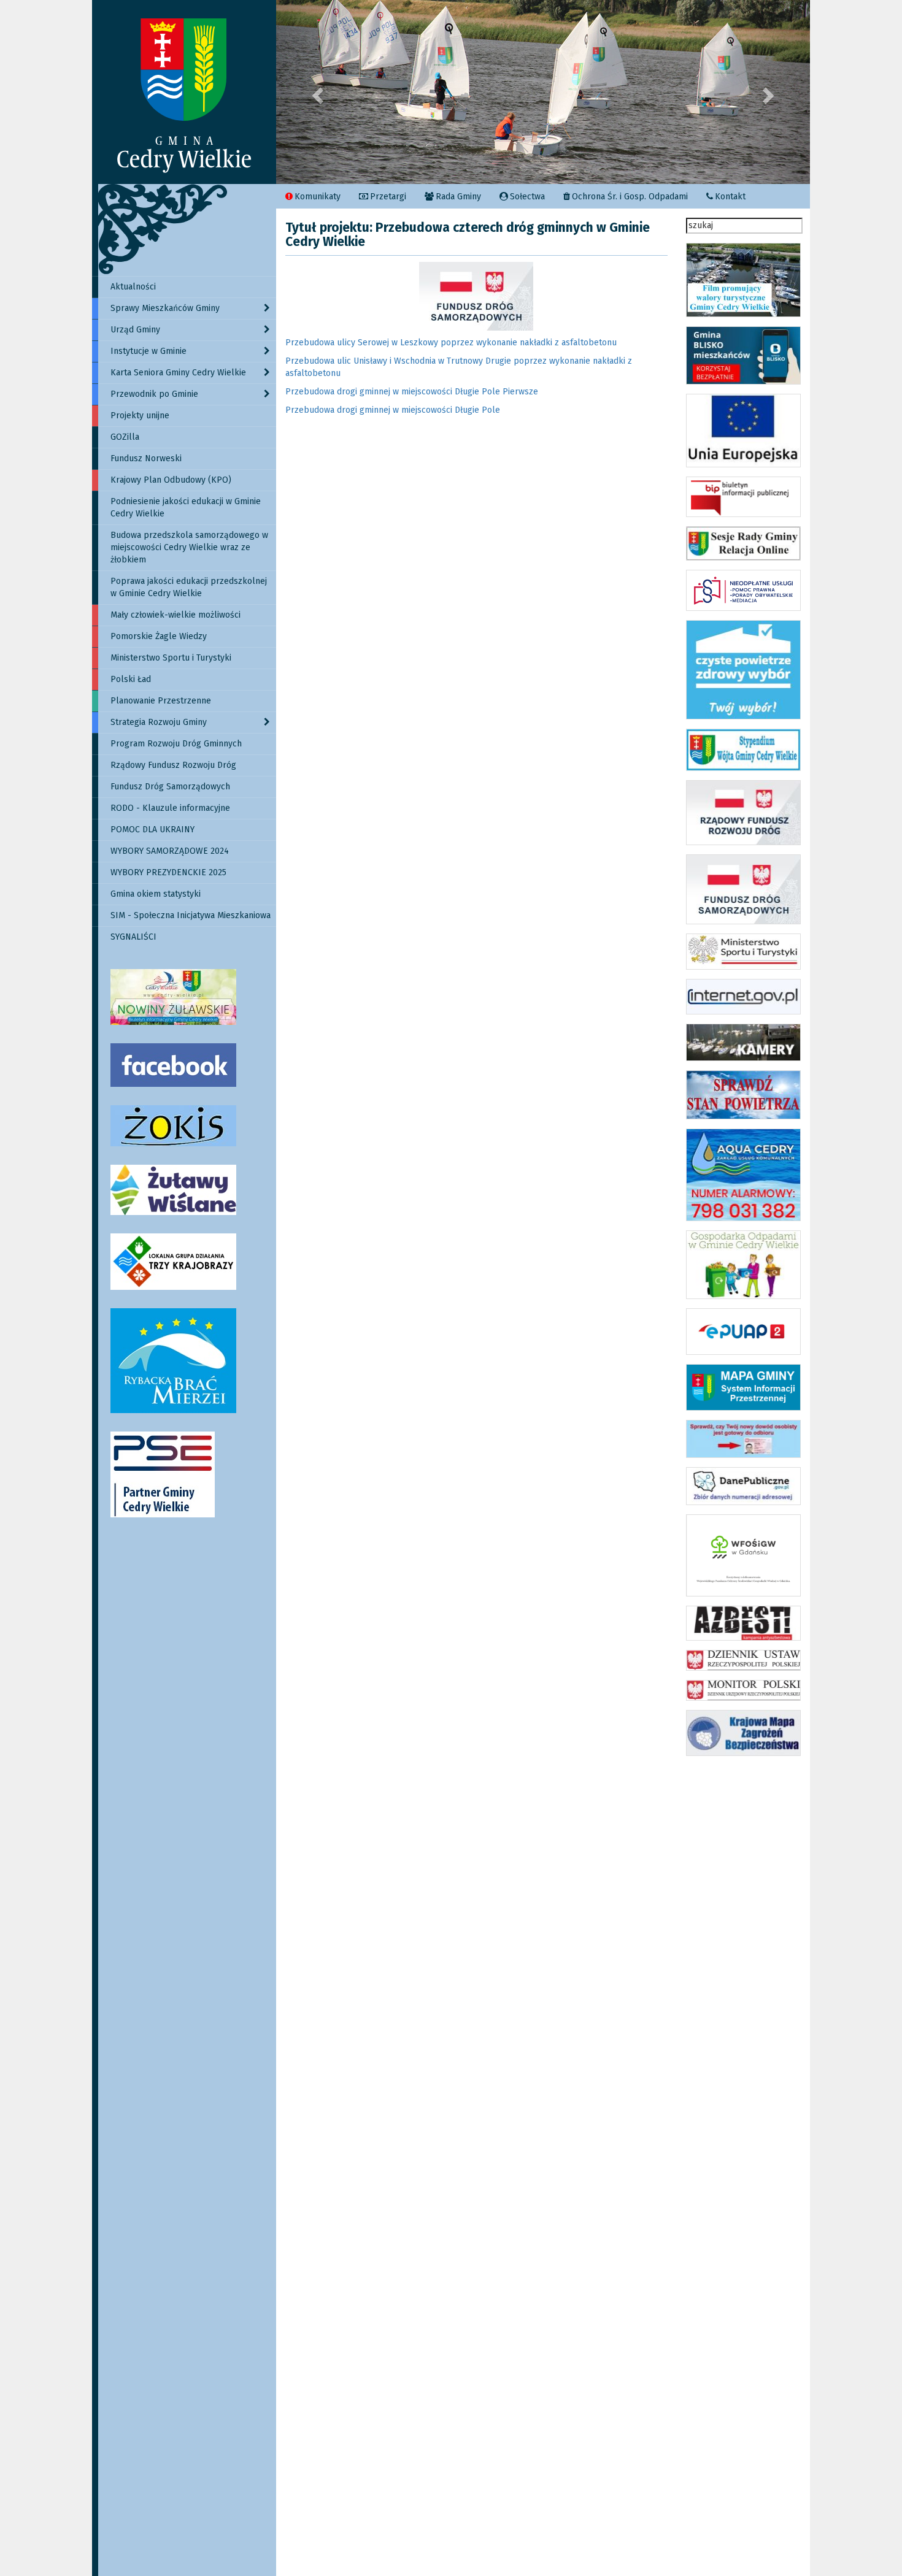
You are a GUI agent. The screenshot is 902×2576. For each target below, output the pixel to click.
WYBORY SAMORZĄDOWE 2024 (170, 851)
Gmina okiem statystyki (156, 894)
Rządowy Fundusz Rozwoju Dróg (173, 765)
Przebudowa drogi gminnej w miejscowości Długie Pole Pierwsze (412, 392)
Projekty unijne (140, 416)
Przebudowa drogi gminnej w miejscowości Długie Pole (393, 410)
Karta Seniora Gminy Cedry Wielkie (178, 373)
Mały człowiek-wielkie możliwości (175, 615)
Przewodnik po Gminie (154, 394)
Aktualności (133, 287)
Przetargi (388, 197)
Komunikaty (318, 197)
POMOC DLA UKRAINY (152, 830)
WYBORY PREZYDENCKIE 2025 (168, 872)
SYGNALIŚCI (133, 937)
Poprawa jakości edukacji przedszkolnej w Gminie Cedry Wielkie (189, 587)
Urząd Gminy (135, 330)
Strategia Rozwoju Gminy (159, 722)
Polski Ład (131, 679)
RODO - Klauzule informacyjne (170, 808)
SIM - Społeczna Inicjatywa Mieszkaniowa (191, 915)
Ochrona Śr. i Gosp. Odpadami (630, 197)
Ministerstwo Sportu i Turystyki (171, 658)
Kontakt (730, 197)
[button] (316, 92)
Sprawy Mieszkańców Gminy (165, 308)
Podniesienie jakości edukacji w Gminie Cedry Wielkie (186, 508)
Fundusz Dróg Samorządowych (170, 787)
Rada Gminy (458, 197)
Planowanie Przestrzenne (161, 701)
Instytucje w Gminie (148, 351)
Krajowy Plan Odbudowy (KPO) (171, 480)
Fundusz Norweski (146, 458)
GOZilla (125, 437)
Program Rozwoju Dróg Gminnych (176, 744)
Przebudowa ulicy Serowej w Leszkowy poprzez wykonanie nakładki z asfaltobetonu (451, 343)
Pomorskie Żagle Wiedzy (159, 636)
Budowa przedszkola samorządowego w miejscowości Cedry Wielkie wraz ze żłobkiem (189, 547)
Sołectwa (527, 197)
